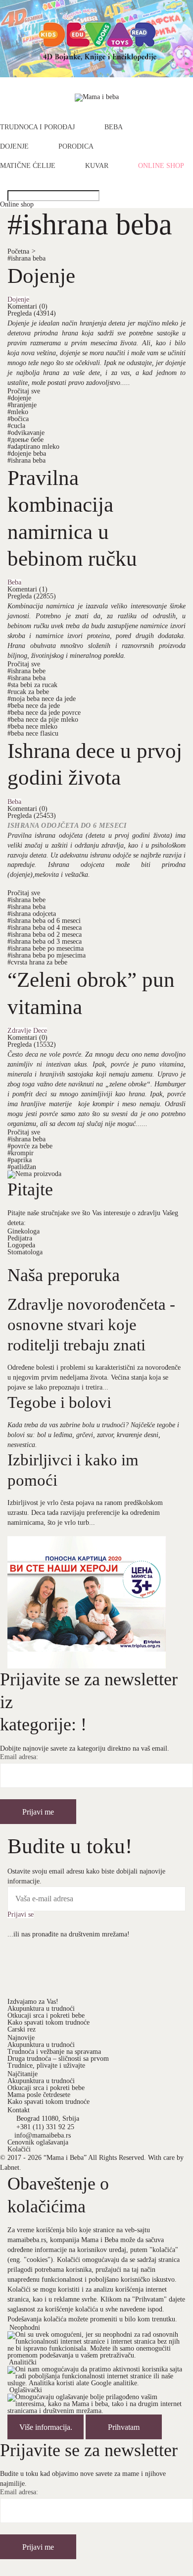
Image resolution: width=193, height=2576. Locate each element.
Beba (114, 127)
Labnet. (11, 2168)
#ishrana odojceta (32, 914)
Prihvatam (124, 2427)
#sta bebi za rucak (32, 685)
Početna (22, 251)
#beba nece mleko (32, 726)
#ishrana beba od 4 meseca (45, 928)
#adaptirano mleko (33, 447)
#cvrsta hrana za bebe (37, 962)
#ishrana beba (26, 258)
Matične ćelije (28, 166)
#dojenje (19, 398)
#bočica (18, 419)
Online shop (161, 166)
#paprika (20, 1160)
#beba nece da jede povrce (44, 713)
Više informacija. (46, 2427)
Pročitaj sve (24, 391)
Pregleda (32, 313)
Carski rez (22, 2029)
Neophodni (25, 2328)
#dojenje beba (27, 454)
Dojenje (14, 147)
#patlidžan (22, 1167)
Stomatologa (25, 1252)
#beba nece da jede (34, 706)
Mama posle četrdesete (39, 2095)
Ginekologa (24, 1231)
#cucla (16, 426)
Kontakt (19, 2110)
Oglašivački (26, 2390)
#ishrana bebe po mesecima (46, 948)
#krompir (21, 1153)
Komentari (27, 306)
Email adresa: (19, 1757)
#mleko (18, 412)
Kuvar (97, 166)
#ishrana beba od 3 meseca (45, 941)
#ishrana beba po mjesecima (47, 955)
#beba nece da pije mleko (43, 720)
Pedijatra (20, 1238)
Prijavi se (21, 1915)
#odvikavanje (26, 433)
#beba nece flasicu (33, 733)
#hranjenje (22, 405)
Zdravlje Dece (27, 1031)
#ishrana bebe (26, 671)
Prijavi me (38, 1812)
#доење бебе (25, 440)
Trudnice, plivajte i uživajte (46, 2066)
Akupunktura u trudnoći (41, 2009)
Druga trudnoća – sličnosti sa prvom (58, 2059)
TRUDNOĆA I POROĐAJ (37, 127)
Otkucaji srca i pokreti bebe (46, 2015)
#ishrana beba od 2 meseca (45, 935)
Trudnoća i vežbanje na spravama (54, 2052)
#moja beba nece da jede (42, 699)
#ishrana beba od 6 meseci (44, 921)
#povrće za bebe (30, 1146)
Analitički (23, 2362)
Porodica (76, 147)
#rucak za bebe (28, 692)
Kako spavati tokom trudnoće (48, 2022)
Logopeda (21, 1245)
